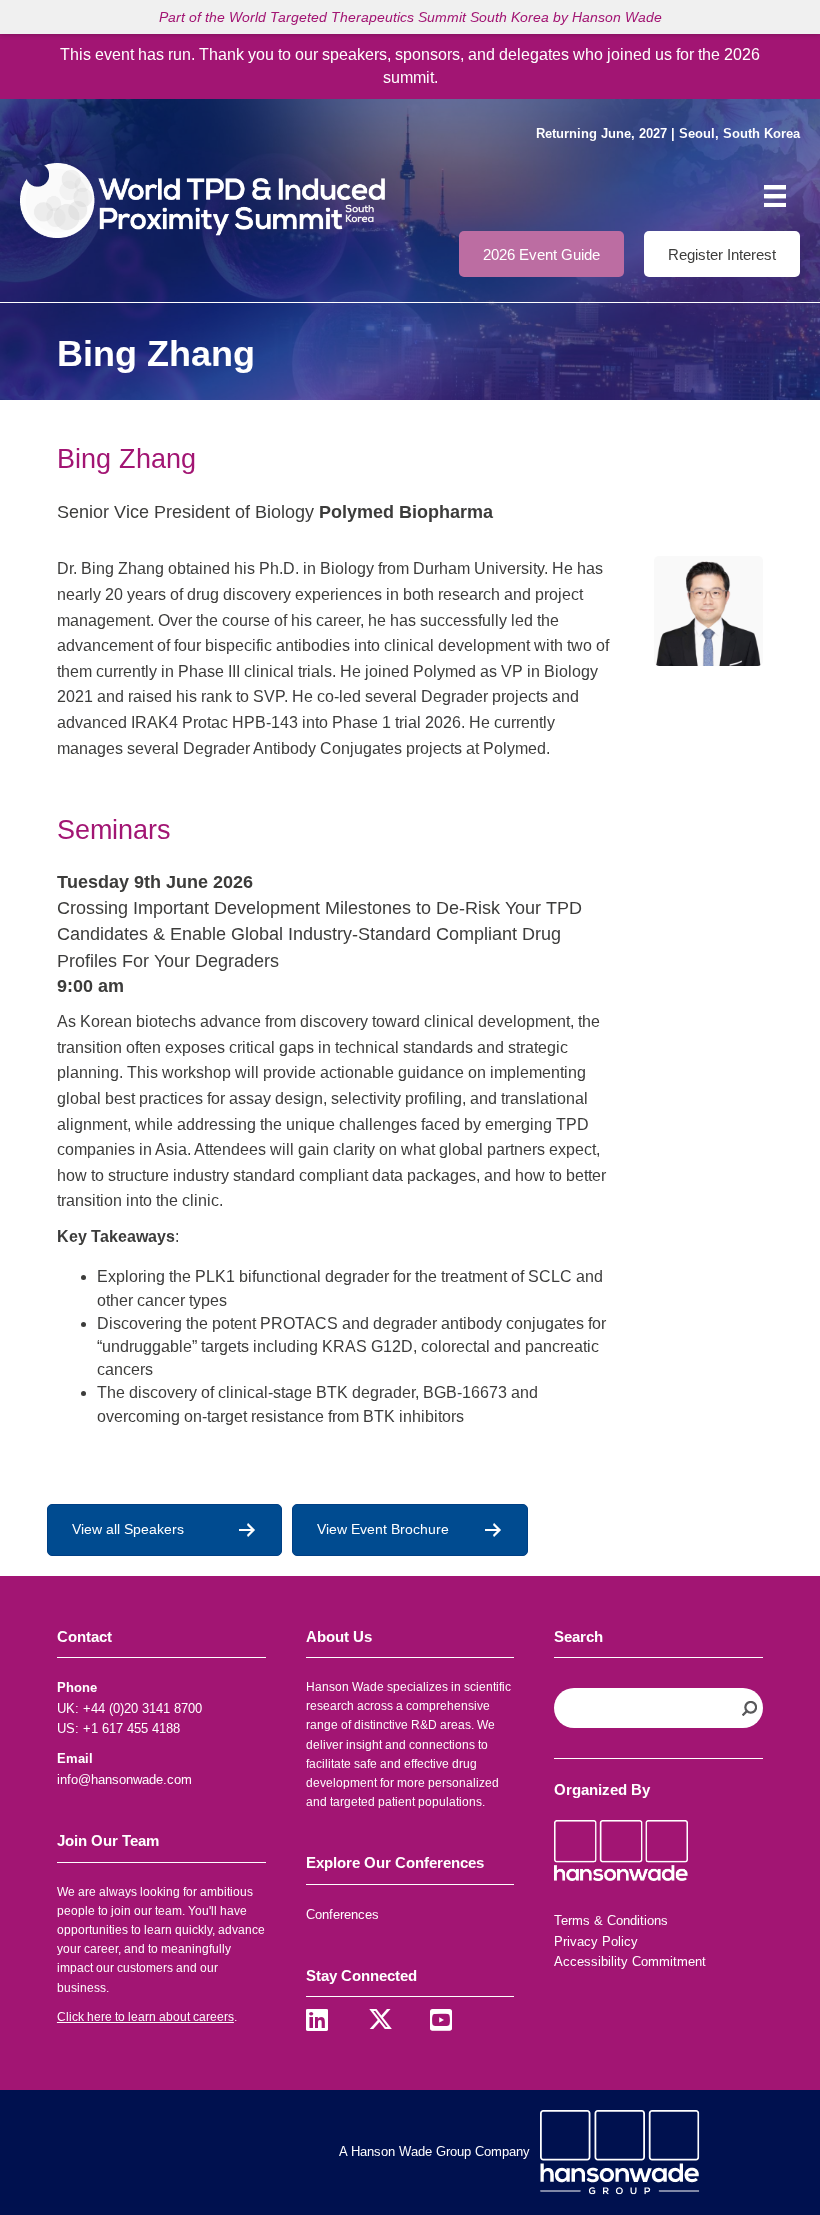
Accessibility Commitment (630, 1961)
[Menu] (775, 196)
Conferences (342, 1914)
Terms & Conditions (611, 1920)
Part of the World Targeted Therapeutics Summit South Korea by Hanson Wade (410, 17)
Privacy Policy (596, 1941)
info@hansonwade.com (124, 1779)
